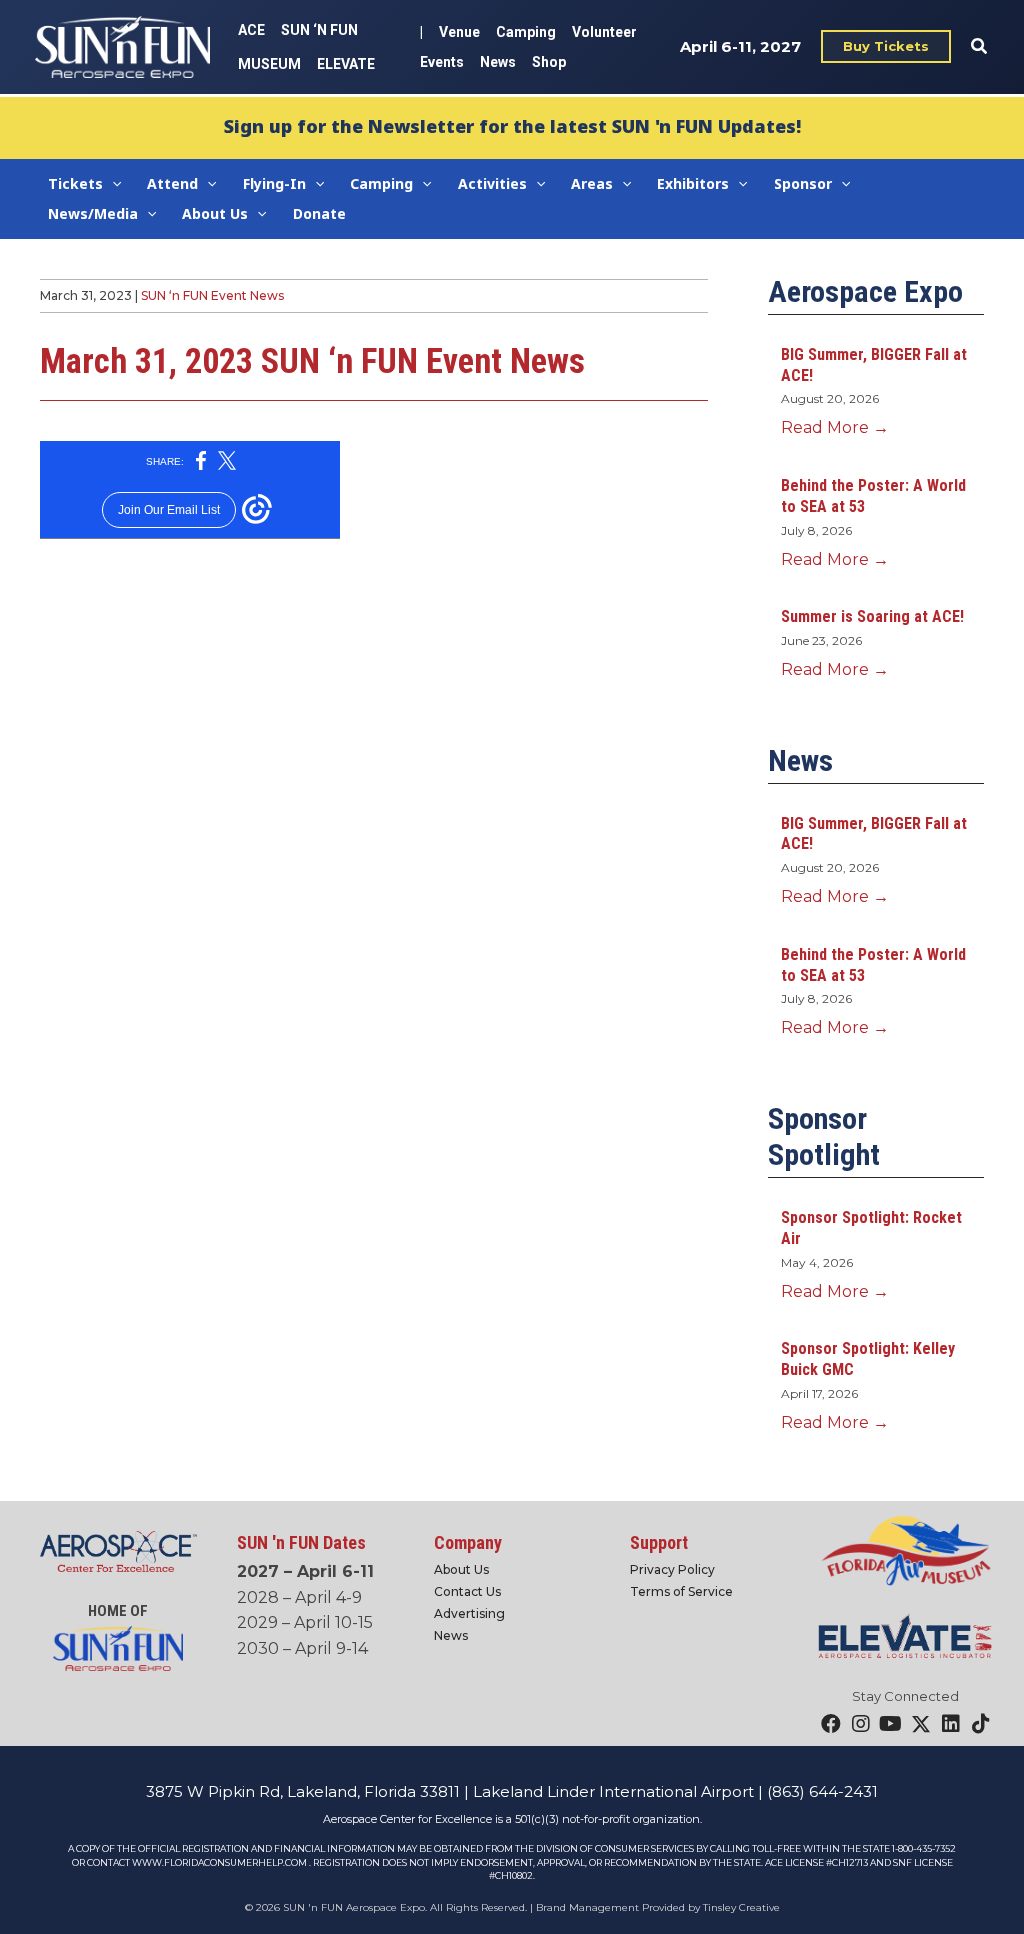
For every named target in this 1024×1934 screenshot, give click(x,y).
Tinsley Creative (741, 1907)
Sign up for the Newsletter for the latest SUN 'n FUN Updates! (512, 126)
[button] (886, 46)
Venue (459, 32)
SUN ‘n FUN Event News (212, 295)
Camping (526, 32)
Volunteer (604, 32)
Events (442, 62)
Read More (835, 427)
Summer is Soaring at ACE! (872, 616)
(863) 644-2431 (822, 1791)
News (498, 62)
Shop (549, 62)
